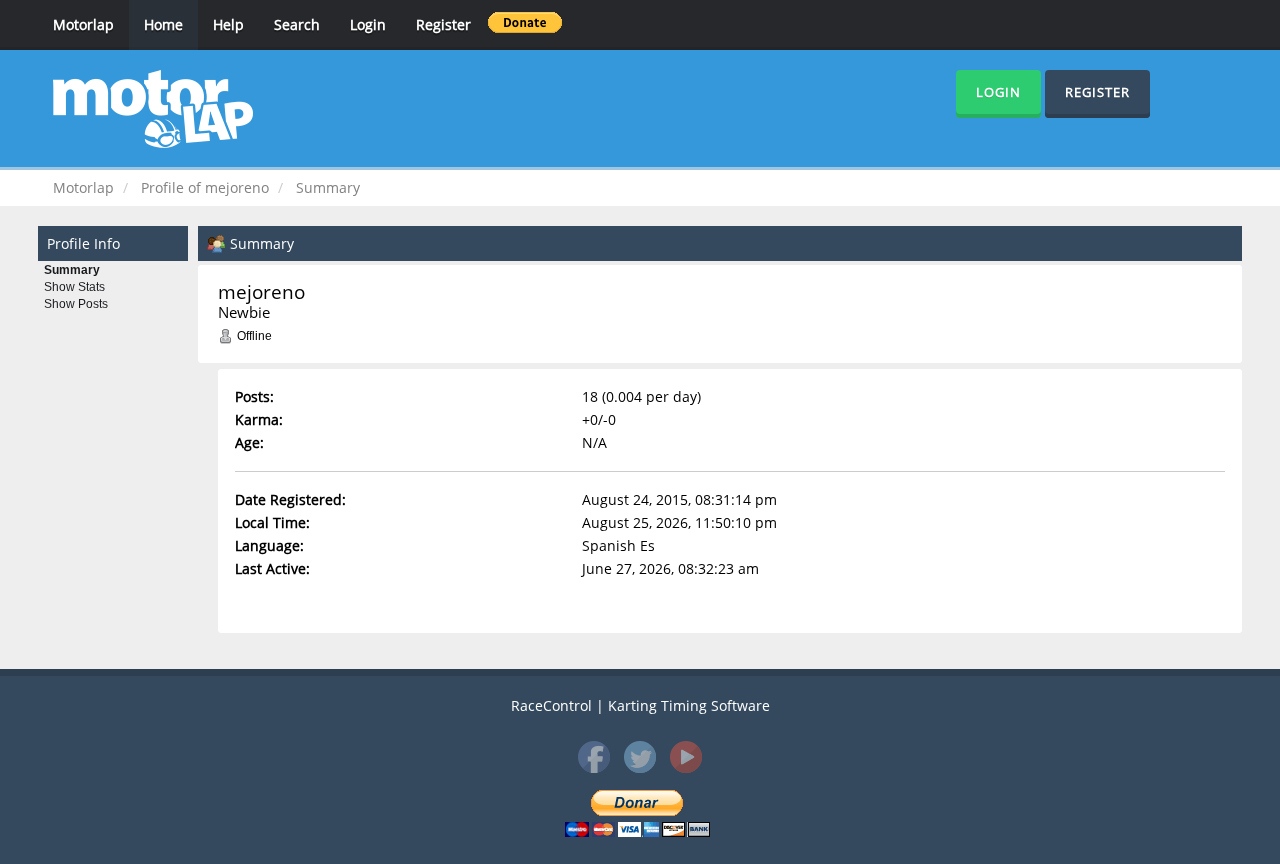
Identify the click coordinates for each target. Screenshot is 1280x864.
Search (297, 24)
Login (368, 24)
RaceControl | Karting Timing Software (640, 705)
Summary (72, 270)
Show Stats (74, 287)
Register (443, 24)
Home (163, 24)
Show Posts (76, 304)
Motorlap (83, 24)
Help (228, 24)
